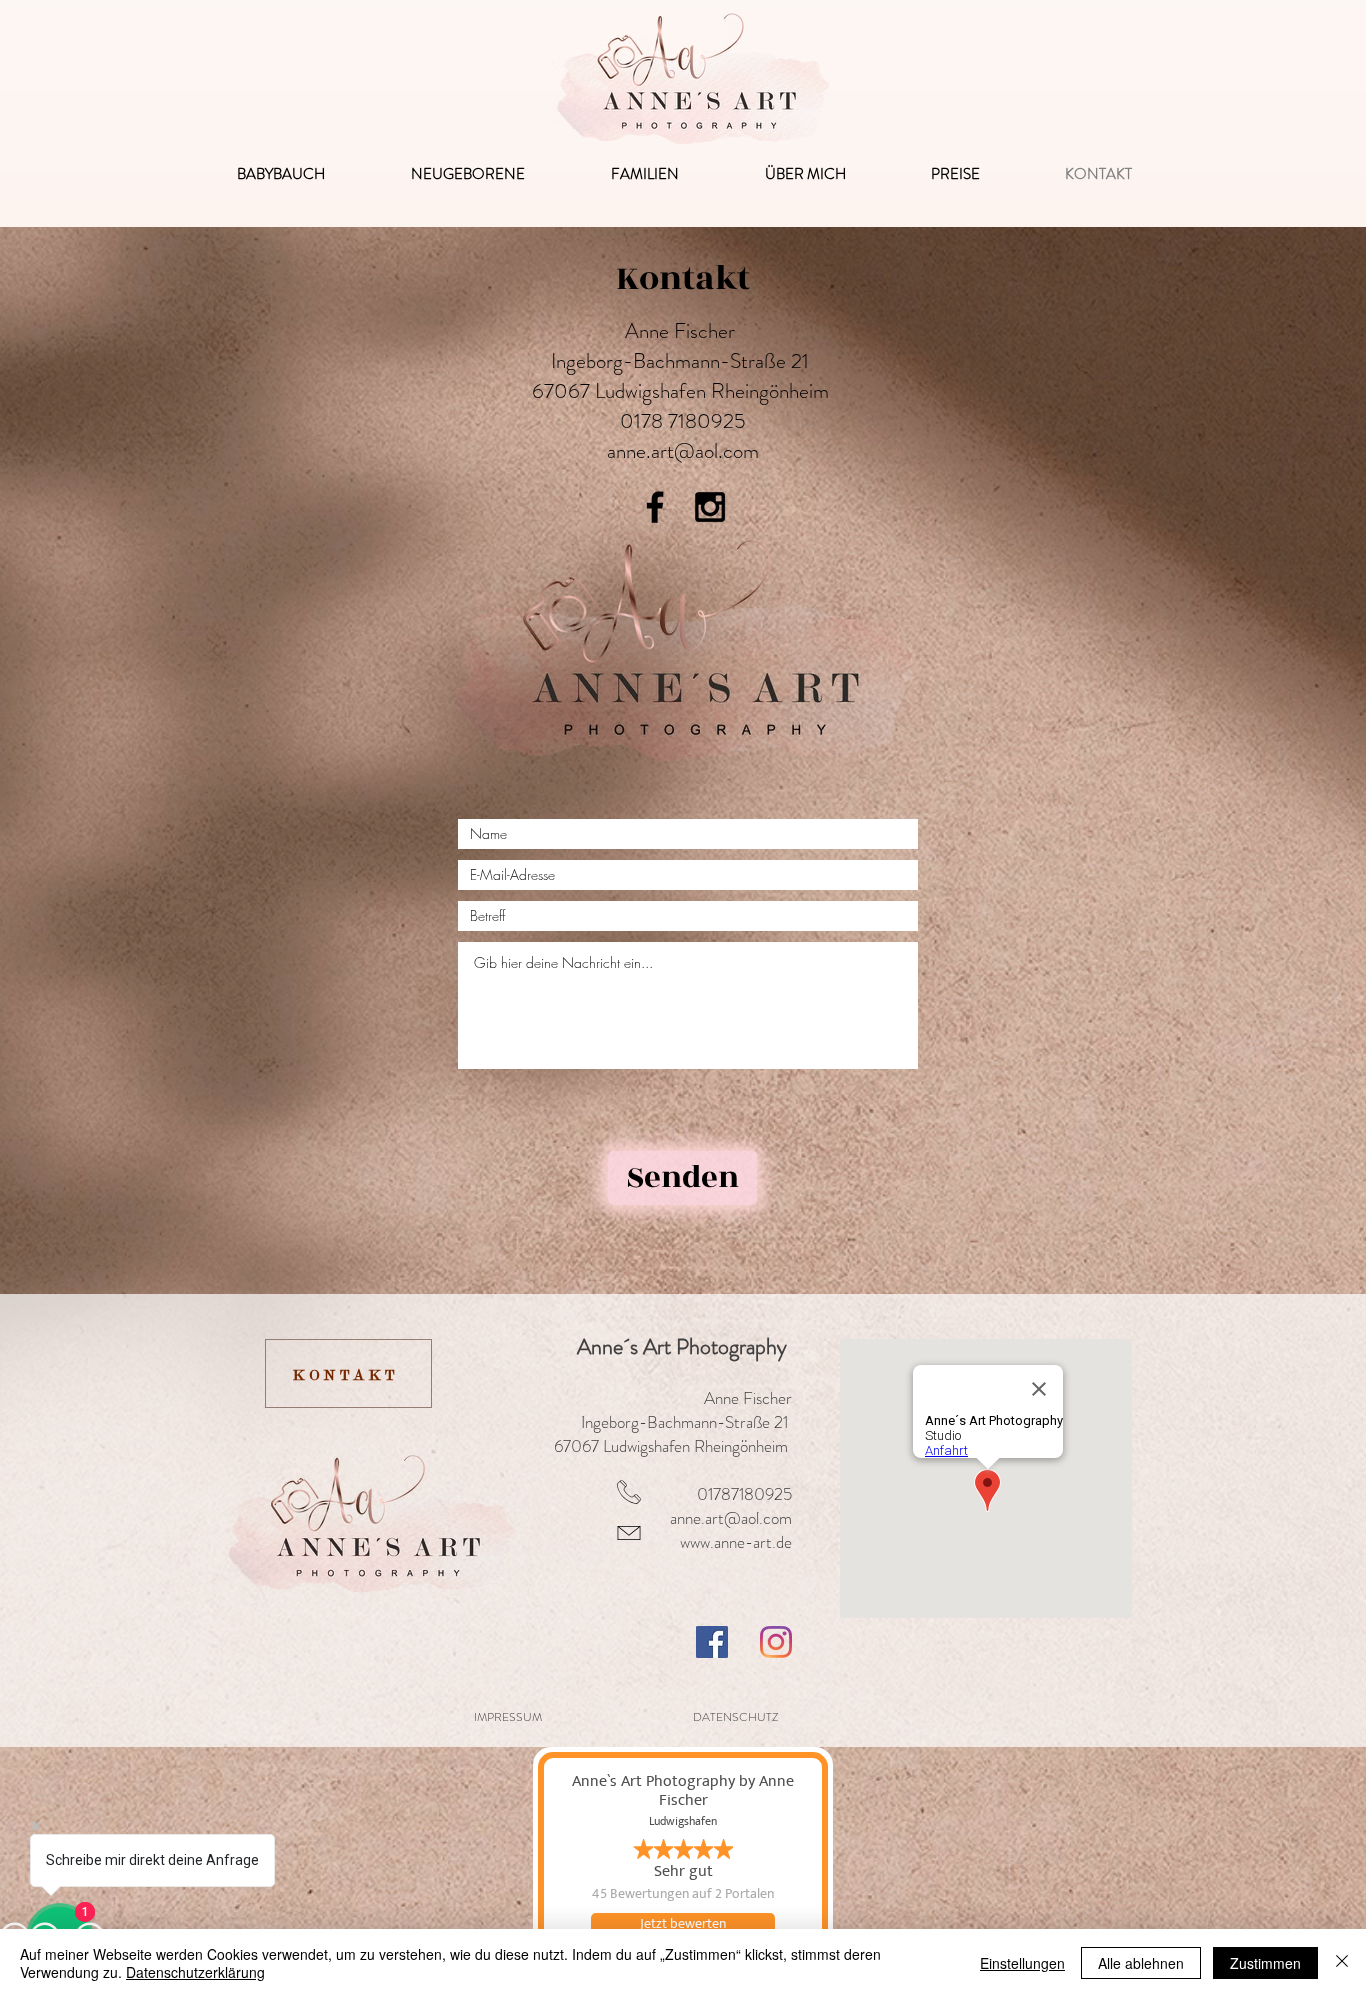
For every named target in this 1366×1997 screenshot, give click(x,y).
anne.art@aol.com (683, 451)
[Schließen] (1342, 1963)
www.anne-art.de (736, 1542)
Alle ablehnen (1141, 1963)
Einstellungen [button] (1022, 1963)
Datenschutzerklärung (195, 1972)
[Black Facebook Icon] (655, 507)
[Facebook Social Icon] (712, 1642)
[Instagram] (776, 1642)
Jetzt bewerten (683, 1924)
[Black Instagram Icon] (710, 507)
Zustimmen (1265, 1963)
